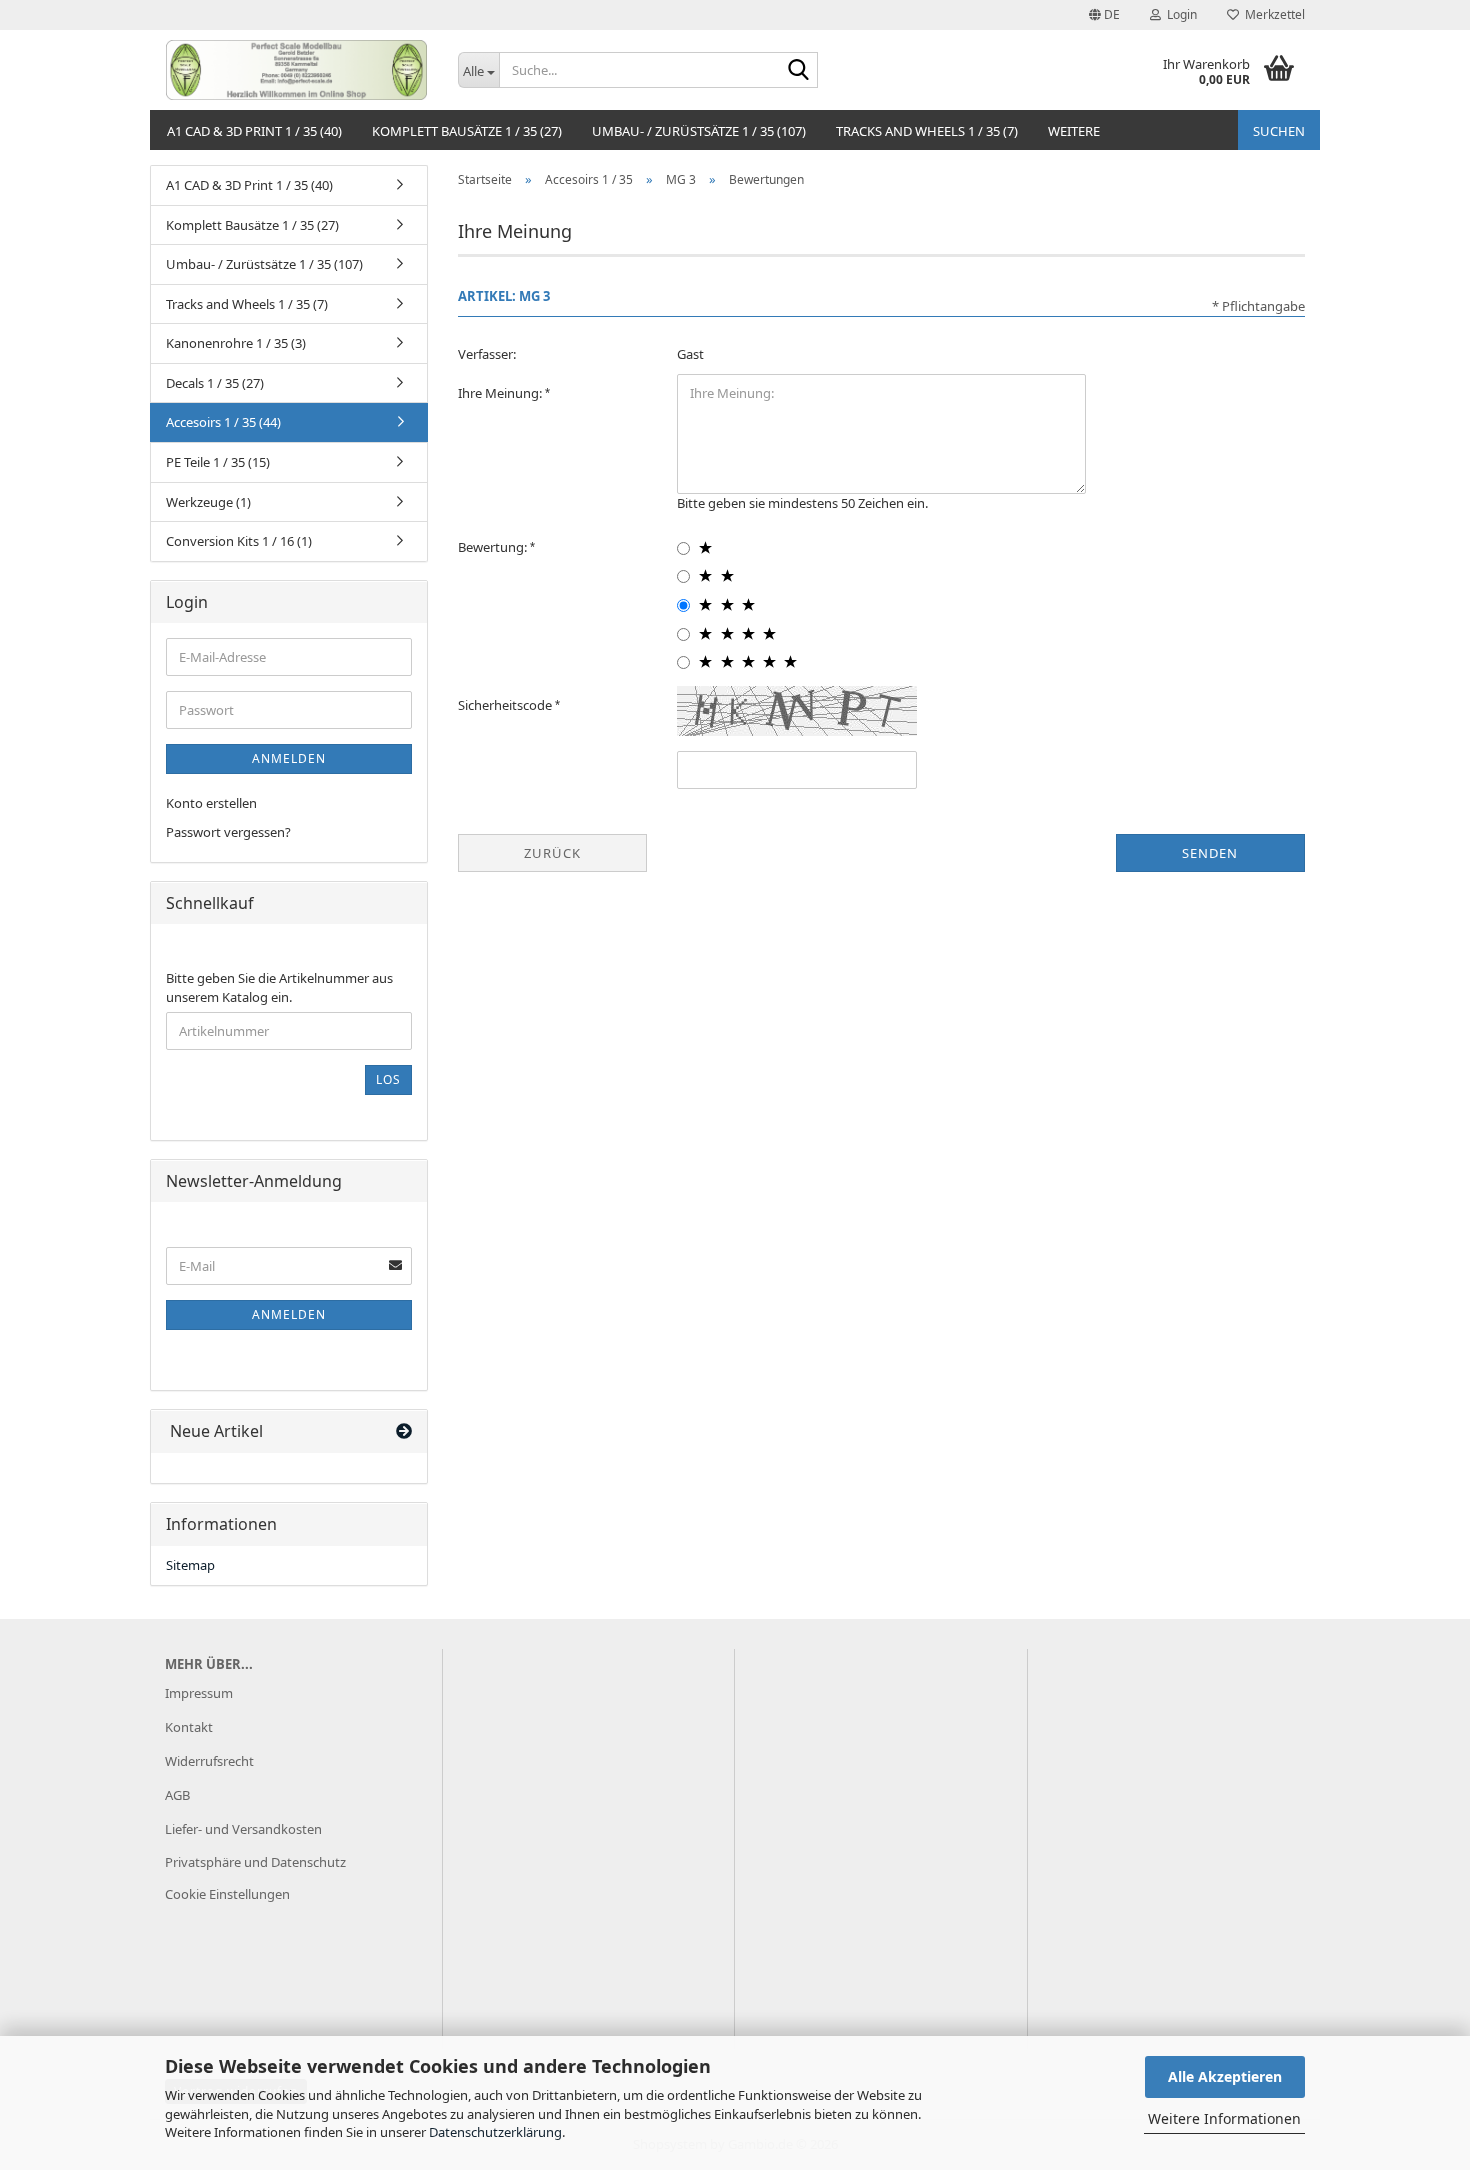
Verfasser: (487, 354)
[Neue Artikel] (404, 1431)
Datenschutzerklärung (495, 2132)
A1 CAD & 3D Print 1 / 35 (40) (254, 131)
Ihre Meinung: (501, 393)
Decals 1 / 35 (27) (215, 383)
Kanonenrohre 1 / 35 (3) (236, 343)
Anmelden (289, 758)
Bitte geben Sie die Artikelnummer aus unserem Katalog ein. (279, 987)
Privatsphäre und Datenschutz (255, 1862)
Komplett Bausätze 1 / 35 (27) (467, 131)
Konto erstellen (211, 803)
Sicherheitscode (506, 705)
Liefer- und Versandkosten (243, 1829)
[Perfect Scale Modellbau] (296, 70)
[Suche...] (799, 71)
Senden (1210, 853)
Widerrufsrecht (209, 1761)
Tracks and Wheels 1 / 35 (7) (927, 131)
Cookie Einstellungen (227, 1894)
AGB (177, 1795)
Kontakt (189, 1727)
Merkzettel (1272, 14)
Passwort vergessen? (228, 832)
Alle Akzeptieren (1225, 2076)
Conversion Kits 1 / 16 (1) (239, 541)
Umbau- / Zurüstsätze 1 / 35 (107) (699, 131)
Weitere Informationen (1224, 2118)
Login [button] (1179, 14)
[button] (1104, 15)
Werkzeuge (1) (208, 502)
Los (388, 1079)
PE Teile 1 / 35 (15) (218, 462)
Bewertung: (494, 547)
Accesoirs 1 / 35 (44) (223, 422)
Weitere (1074, 131)
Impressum (199, 1693)
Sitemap (190, 1565)
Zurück (552, 853)
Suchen (1279, 131)
